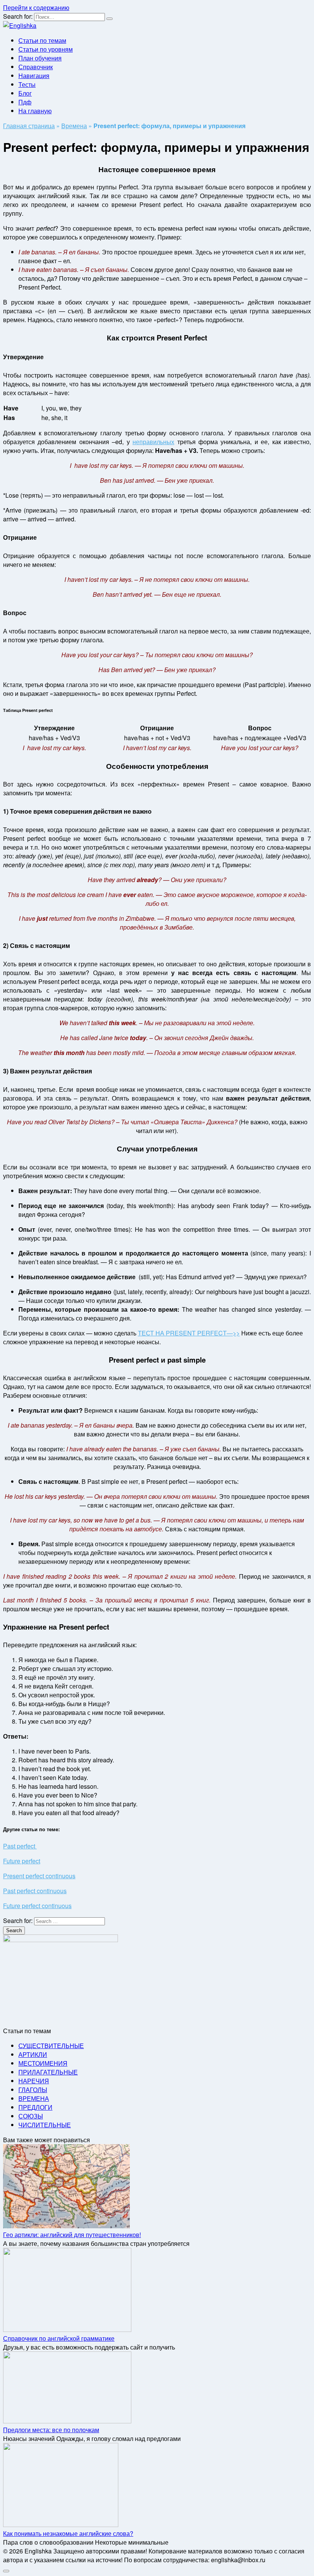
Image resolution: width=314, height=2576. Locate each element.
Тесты (27, 84)
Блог (25, 93)
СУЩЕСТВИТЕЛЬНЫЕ (51, 2046)
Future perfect (22, 1861)
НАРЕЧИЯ (34, 2081)
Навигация (34, 76)
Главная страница (29, 126)
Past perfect (20, 1846)
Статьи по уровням (46, 49)
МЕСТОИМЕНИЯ (43, 2063)
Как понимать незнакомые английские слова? (68, 2533)
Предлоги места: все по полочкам (51, 2430)
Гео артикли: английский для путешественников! (72, 2235)
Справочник (36, 67)
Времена (74, 126)
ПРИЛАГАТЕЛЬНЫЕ (48, 2072)
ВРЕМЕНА (34, 2098)
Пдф (25, 102)
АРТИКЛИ (33, 2054)
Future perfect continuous (37, 1906)
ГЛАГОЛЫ (33, 2090)
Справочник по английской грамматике (59, 2338)
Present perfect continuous (39, 1876)
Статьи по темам (42, 40)
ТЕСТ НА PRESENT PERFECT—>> (189, 1333)
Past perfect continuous (35, 1891)
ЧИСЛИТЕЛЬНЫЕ (45, 2125)
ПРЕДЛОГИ (35, 2107)
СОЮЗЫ (31, 2116)
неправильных (153, 442)
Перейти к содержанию (36, 7)
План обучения (40, 58)
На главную (35, 111)
